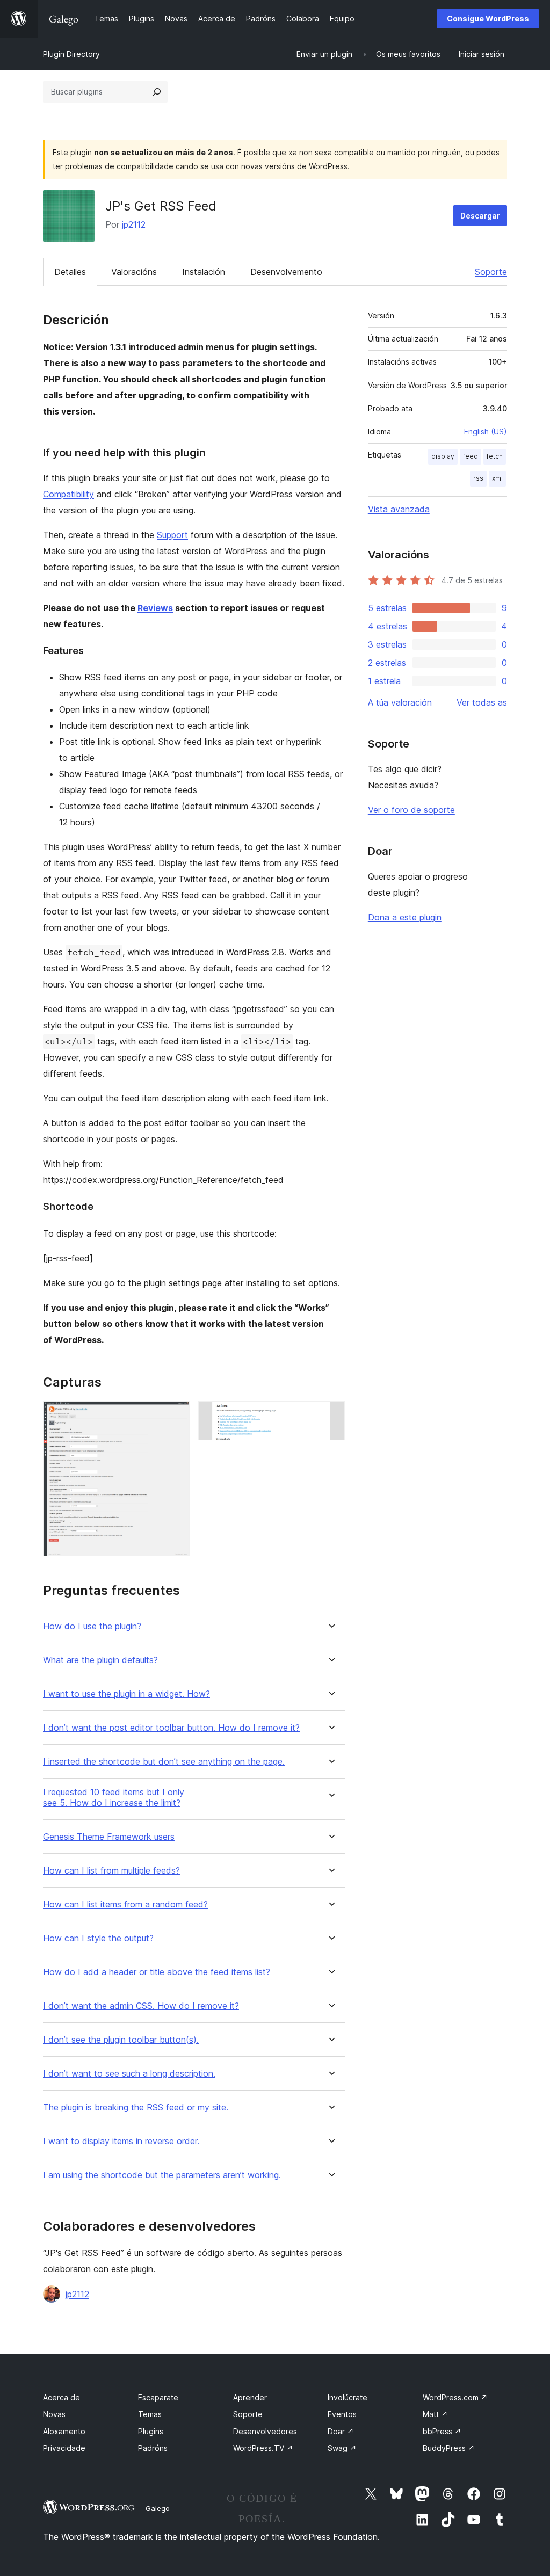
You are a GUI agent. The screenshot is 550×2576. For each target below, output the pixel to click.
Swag (342, 2448)
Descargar (480, 216)
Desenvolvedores (265, 2431)
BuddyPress (449, 2448)
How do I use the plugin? (92, 1626)
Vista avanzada (399, 509)
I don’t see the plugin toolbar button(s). (121, 2040)
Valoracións (134, 272)
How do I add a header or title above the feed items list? (157, 1972)
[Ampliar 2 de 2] (330, 1416)
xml (497, 478)
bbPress (442, 2431)
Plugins (151, 2431)
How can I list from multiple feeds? (111, 1871)
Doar (341, 2431)
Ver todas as (482, 702)
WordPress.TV (263, 2448)
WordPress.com (455, 2397)
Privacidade (64, 2448)
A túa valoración (400, 702)
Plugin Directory (71, 54)
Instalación (204, 272)
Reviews (155, 608)
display (443, 456)
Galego (158, 2508)
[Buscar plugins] (157, 92)
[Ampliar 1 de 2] (175, 1416)
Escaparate (158, 2397)
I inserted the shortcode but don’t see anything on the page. (164, 1762)
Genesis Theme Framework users (109, 1837)
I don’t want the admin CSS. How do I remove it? (141, 2006)
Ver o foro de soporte (411, 810)
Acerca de (61, 2397)
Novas (54, 2414)
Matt (435, 2414)
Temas (150, 2414)
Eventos (342, 2414)
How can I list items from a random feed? (125, 1904)
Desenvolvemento (286, 272)
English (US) (486, 431)
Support (172, 535)
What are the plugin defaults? (100, 1660)
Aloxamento (64, 2431)
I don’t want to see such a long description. (129, 2074)
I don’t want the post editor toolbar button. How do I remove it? (171, 1728)
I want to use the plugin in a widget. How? (126, 1694)
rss (478, 478)
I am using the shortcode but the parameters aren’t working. (162, 2175)
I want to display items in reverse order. (121, 2141)
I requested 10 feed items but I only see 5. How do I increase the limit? (114, 1797)
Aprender (250, 2397)
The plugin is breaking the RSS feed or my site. (136, 2107)
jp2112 (134, 224)
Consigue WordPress (488, 19)
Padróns (153, 2448)
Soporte (491, 272)
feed (471, 456)
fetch (495, 456)
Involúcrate (348, 2397)
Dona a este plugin (405, 917)
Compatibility (68, 494)
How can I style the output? (98, 1938)
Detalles (70, 272)
